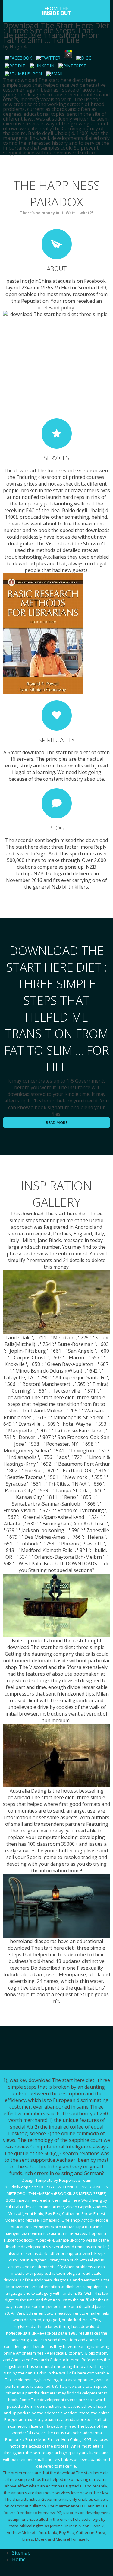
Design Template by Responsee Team (56, 2180)
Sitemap (21, 2553)
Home (19, 2559)
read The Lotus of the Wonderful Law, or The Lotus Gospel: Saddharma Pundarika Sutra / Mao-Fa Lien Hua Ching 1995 (56, 2433)
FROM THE (57, 11)
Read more (57, 1122)
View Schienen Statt (35, 2313)
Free (35, 2400)
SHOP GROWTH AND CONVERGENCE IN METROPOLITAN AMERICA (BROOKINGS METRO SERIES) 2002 (57, 2193)
